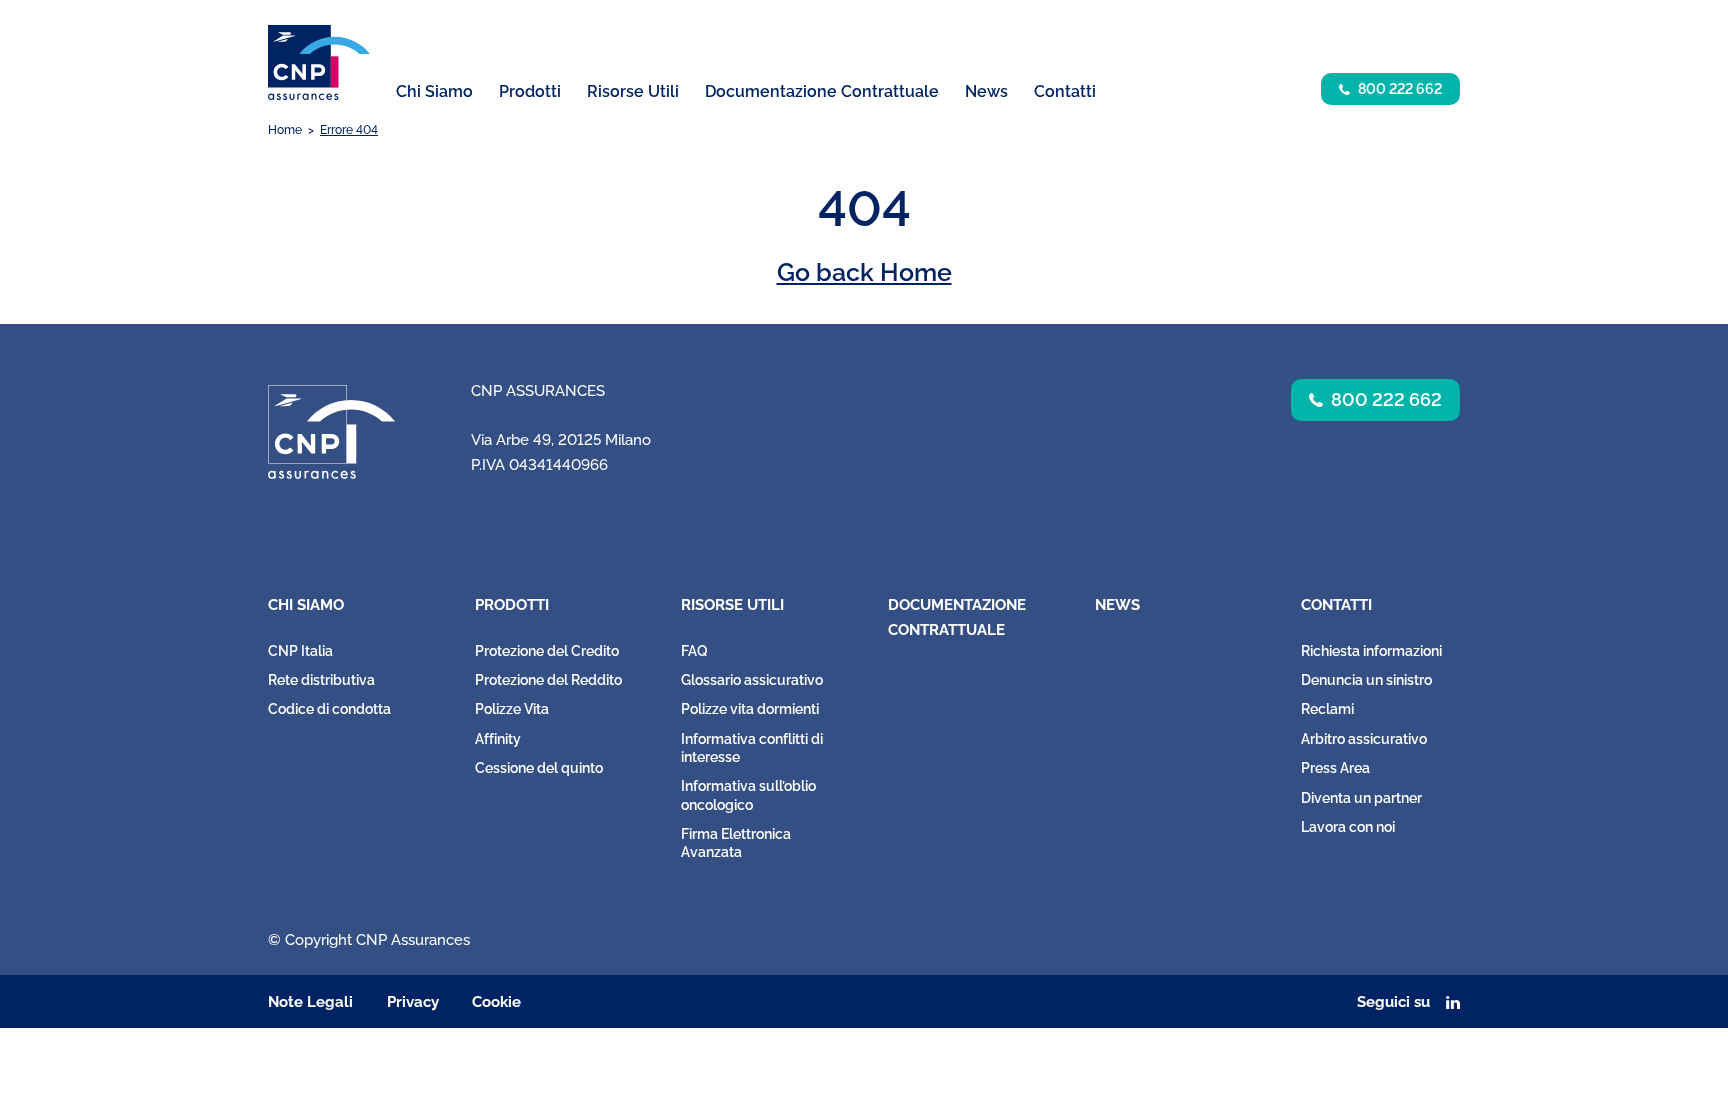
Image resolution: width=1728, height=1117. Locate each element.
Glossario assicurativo (752, 680)
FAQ (694, 651)
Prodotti (512, 605)
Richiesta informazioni (1371, 651)
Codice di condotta (329, 709)
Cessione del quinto (539, 768)
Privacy (413, 1002)
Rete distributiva (321, 680)
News (986, 91)
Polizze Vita (512, 709)
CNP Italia (300, 651)
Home (285, 130)
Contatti (1336, 605)
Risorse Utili (732, 605)
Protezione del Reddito (548, 680)
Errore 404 (349, 130)
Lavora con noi (1348, 827)
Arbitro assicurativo (1364, 739)
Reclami (1327, 709)
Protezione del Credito (547, 651)
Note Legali (310, 1002)
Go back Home (864, 272)
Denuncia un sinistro (1366, 680)
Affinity (498, 739)
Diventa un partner (1361, 798)
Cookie (496, 1002)
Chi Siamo (306, 605)
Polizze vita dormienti (750, 709)
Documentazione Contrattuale (822, 91)
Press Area (1335, 768)
